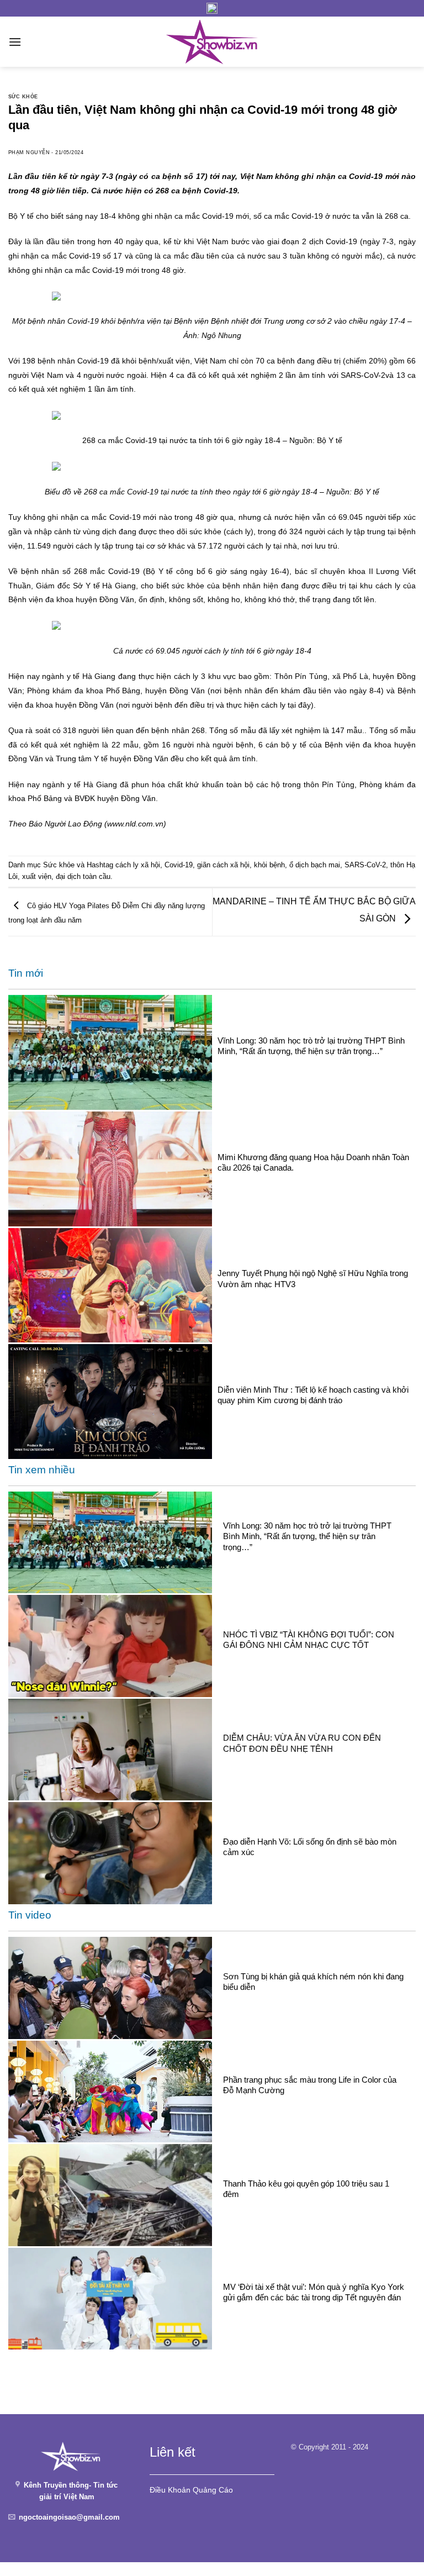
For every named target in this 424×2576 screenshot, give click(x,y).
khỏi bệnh (269, 865)
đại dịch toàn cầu (83, 876)
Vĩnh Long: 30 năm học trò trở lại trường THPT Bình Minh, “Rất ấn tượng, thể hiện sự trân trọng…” (311, 1046)
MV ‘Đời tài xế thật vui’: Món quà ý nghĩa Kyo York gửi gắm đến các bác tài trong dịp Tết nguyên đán (314, 2292)
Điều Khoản (170, 2490)
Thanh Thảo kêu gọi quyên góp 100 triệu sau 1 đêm (306, 2189)
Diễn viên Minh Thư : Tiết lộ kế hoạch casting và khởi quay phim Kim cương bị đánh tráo (313, 1395)
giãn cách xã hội (223, 865)
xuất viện (37, 876)
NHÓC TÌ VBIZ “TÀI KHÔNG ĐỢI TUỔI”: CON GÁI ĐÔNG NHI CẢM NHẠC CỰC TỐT (309, 1640)
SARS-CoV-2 (365, 865)
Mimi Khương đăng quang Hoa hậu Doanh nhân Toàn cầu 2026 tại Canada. (313, 1162)
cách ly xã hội (138, 865)
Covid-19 (179, 865)
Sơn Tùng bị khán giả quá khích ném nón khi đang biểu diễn (313, 1982)
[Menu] (15, 42)
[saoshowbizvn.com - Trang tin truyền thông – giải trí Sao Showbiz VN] (212, 42)
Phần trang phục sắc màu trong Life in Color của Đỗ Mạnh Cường (310, 2085)
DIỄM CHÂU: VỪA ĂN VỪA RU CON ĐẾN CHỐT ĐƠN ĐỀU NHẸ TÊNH (302, 1743)
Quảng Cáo (213, 2490)
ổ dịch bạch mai (315, 865)
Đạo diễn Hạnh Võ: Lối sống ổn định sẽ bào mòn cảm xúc (310, 1847)
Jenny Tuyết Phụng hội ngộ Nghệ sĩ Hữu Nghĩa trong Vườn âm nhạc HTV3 (313, 1278)
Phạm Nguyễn (29, 152)
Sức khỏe (23, 97)
